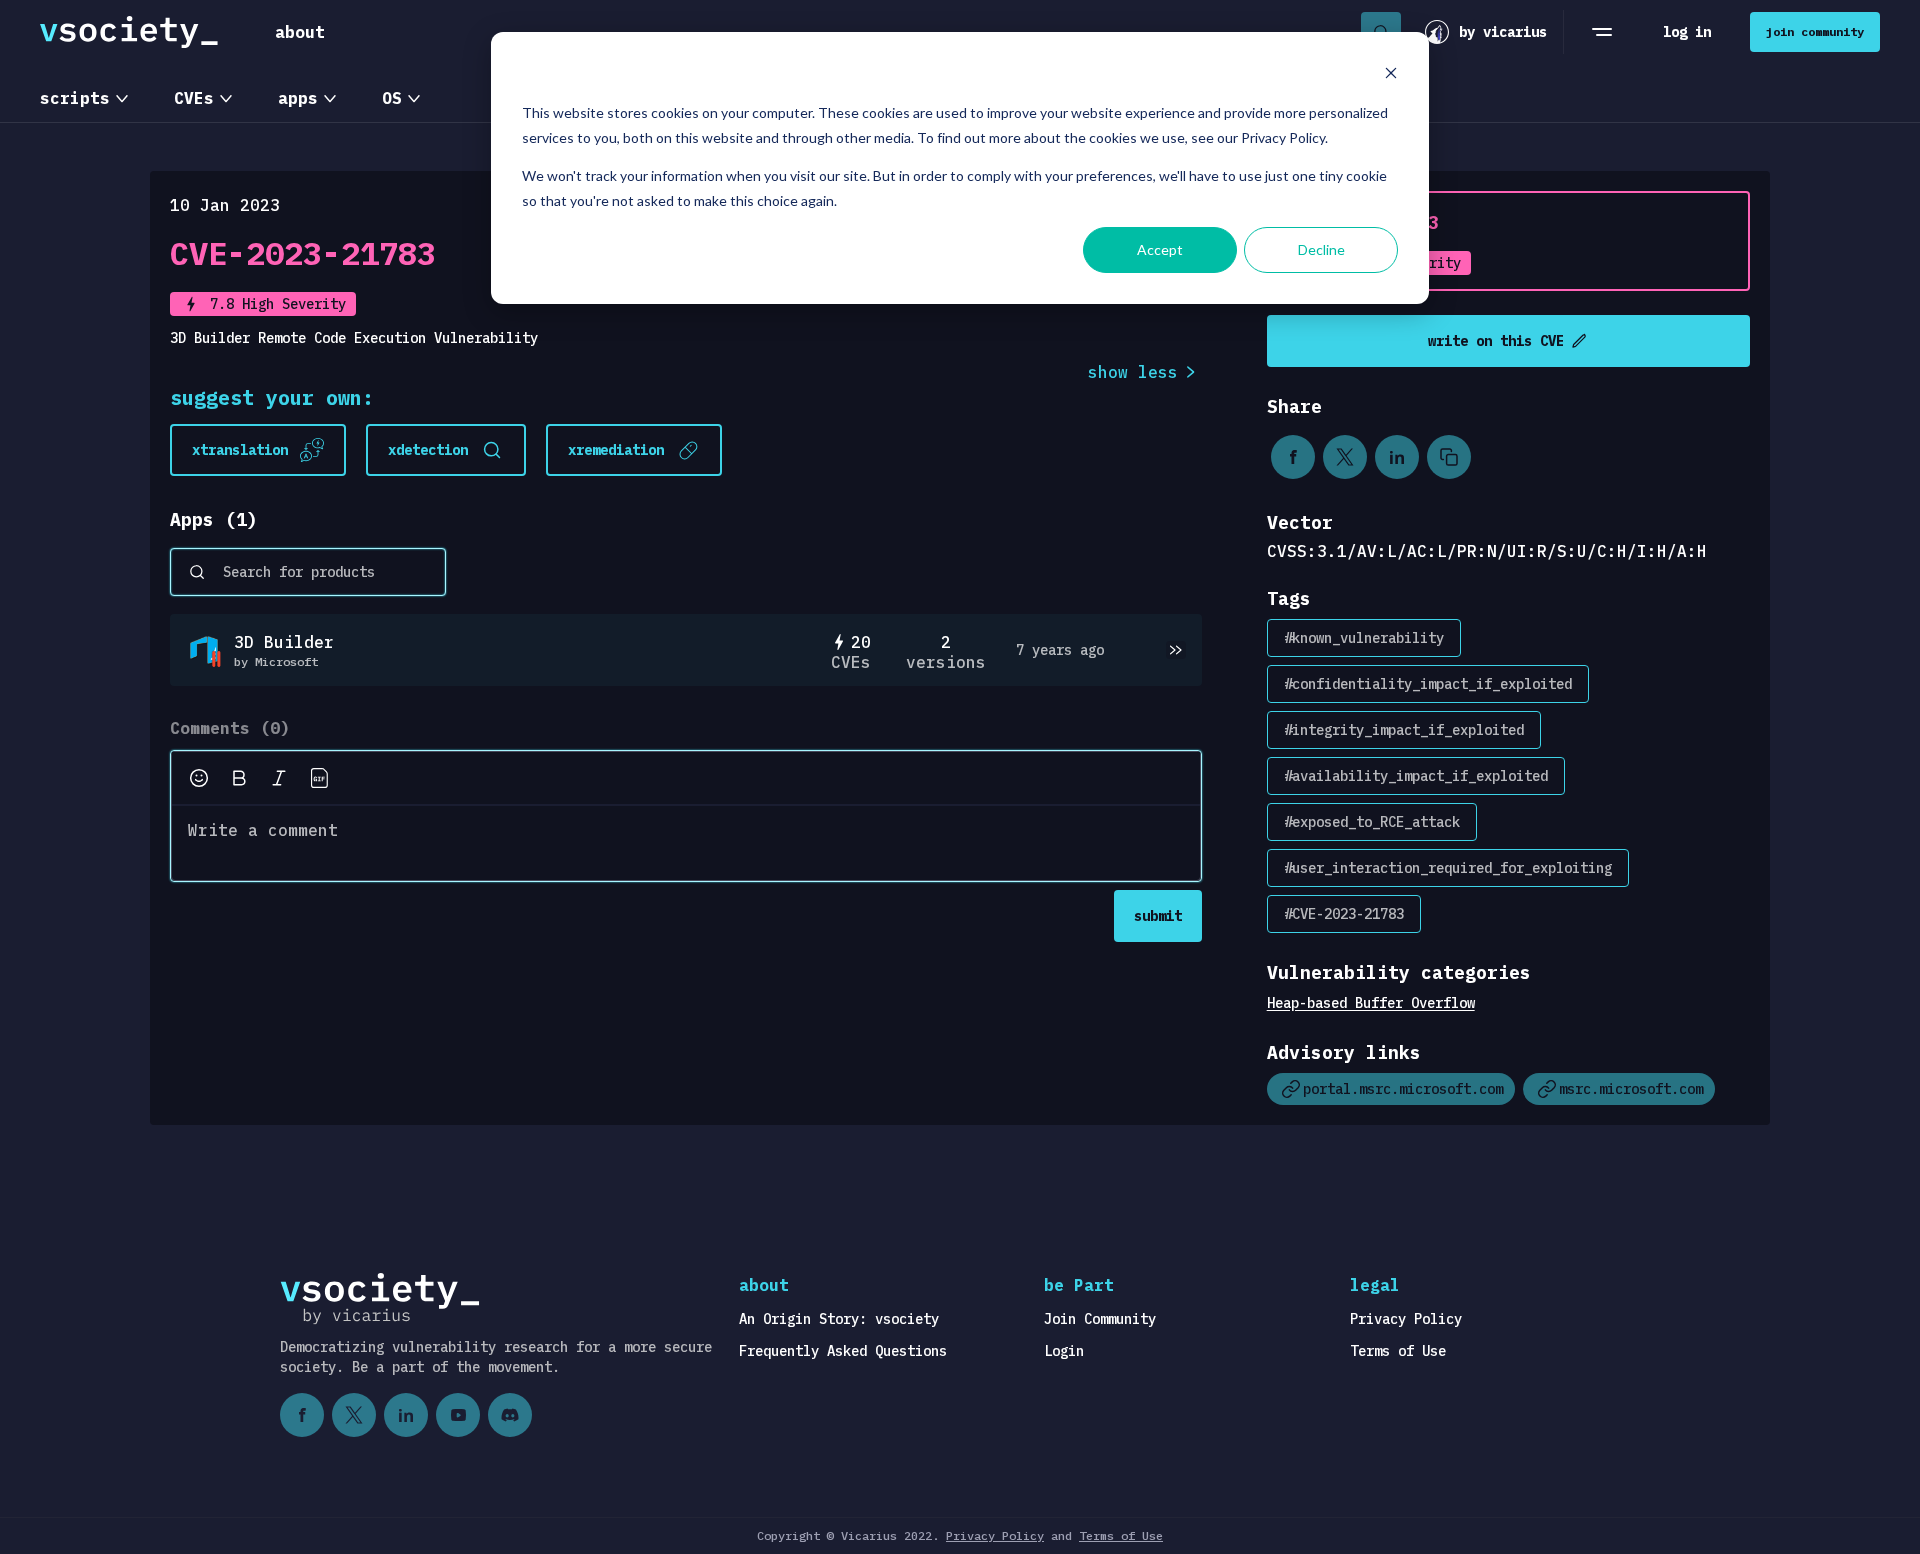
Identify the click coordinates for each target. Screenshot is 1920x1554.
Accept (1160, 249)
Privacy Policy (1406, 1319)
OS (392, 98)
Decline (1321, 249)
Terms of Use (1398, 1351)
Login (1064, 1351)
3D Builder (284, 642)
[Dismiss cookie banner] (1391, 75)
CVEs (194, 98)
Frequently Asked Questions (843, 1351)
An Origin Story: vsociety (839, 1319)
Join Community (1100, 1319)
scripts (75, 98)
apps (298, 98)
